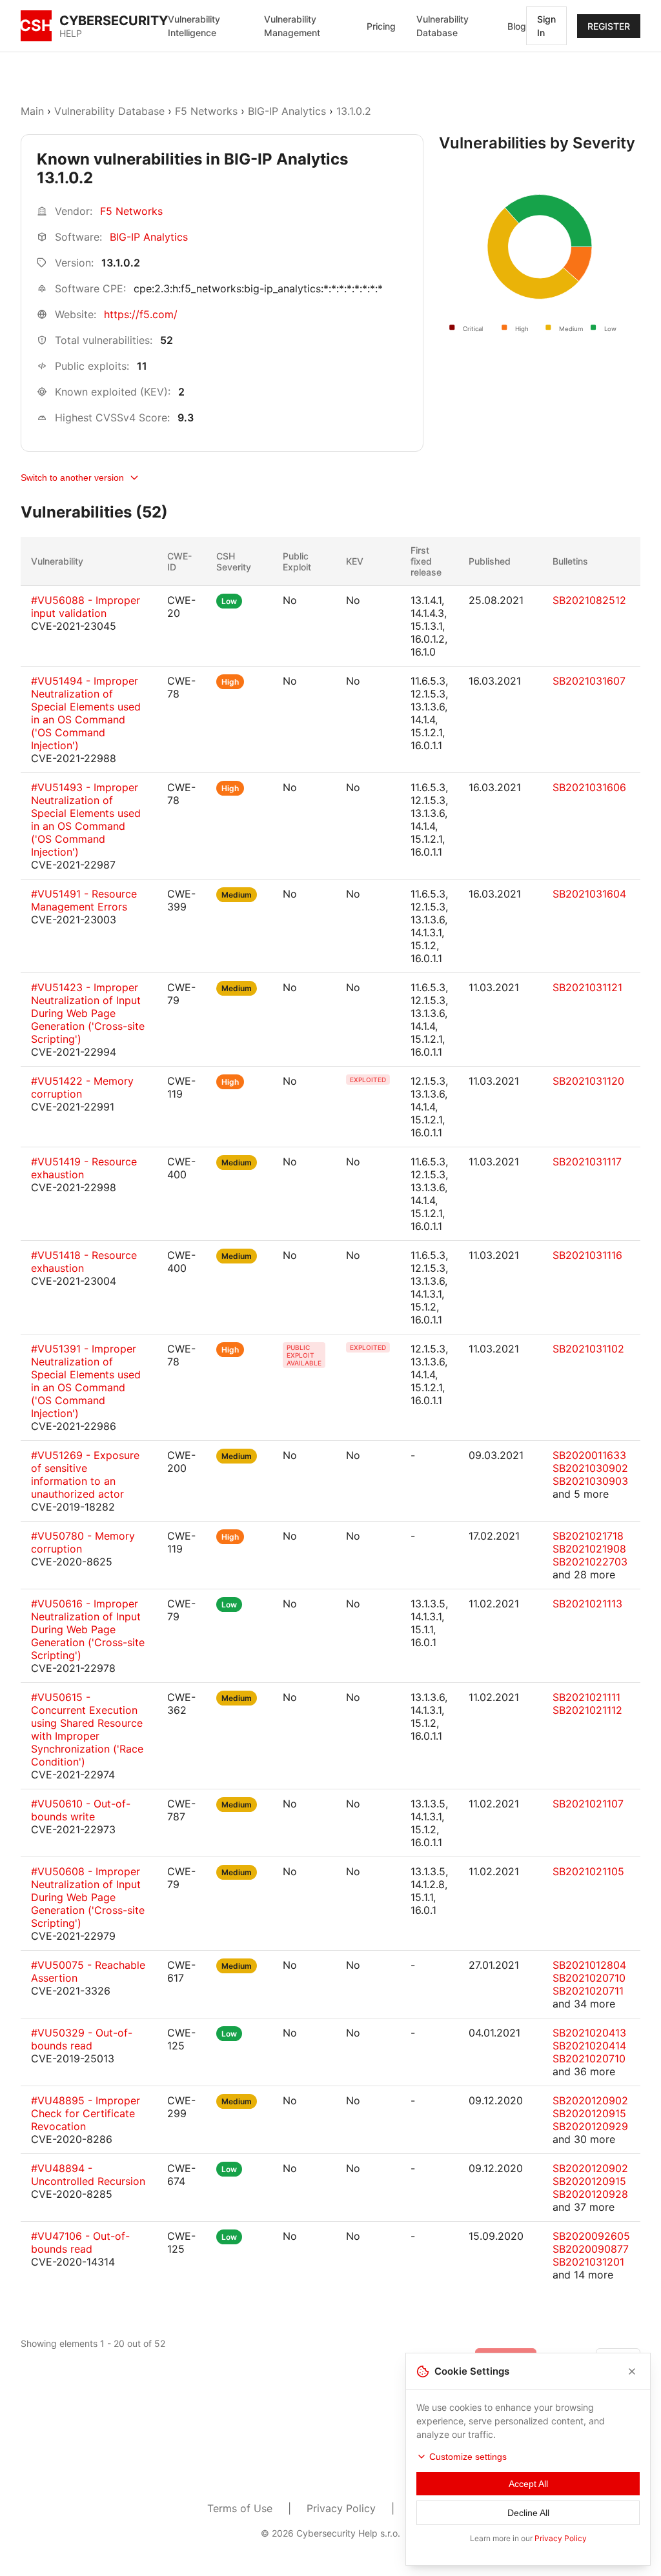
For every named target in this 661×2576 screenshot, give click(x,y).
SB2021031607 (589, 681)
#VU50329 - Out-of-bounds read (82, 2039)
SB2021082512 (589, 600)
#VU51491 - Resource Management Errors (84, 900)
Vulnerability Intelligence (194, 26)
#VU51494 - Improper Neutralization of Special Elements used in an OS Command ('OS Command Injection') (86, 713)
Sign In (546, 26)
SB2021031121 (587, 987)
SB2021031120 (588, 1081)
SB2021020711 (588, 1991)
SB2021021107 (588, 1804)
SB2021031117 (587, 1162)
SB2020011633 (589, 1455)
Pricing (381, 26)
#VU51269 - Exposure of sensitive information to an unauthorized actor (85, 1474)
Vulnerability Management (292, 26)
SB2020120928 (590, 2194)
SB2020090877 (591, 2249)
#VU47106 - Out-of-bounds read (80, 2242)
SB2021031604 (589, 894)
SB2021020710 (589, 1978)
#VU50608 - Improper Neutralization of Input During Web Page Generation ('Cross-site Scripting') (88, 1897)
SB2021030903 (590, 1481)
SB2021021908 (589, 1549)
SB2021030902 (590, 1468)
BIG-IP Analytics (287, 111)
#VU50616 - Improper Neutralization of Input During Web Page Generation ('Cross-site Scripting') (88, 1629)
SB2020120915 (589, 2113)
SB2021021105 (588, 1871)
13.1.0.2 (354, 111)
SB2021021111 (586, 1697)
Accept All (528, 2484)
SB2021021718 (588, 1536)
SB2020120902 (590, 2100)
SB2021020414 (589, 2046)
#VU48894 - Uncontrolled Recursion (88, 2175)
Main (32, 111)
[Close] (632, 2371)
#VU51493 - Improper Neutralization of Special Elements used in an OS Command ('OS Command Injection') (86, 820)
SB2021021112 (587, 1710)
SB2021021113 (587, 1604)
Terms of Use (240, 2508)
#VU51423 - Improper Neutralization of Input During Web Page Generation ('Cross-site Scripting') (88, 1013)
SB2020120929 (590, 2126)
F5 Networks (206, 111)
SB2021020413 (589, 2033)
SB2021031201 (588, 2262)
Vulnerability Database (442, 26)
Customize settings (468, 2457)
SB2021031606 (589, 787)
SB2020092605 (591, 2236)
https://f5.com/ (141, 314)
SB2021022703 (590, 1562)
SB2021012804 (589, 1965)
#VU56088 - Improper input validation (86, 607)
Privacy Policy (341, 2508)
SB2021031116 (587, 1255)
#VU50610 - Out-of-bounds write (81, 1810)
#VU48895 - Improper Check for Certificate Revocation (86, 2113)
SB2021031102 (588, 1349)
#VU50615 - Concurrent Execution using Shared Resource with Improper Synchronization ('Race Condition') (87, 1729)
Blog (517, 26)
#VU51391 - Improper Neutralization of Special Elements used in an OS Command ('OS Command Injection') (86, 1381)
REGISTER (609, 26)
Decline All (528, 2513)
